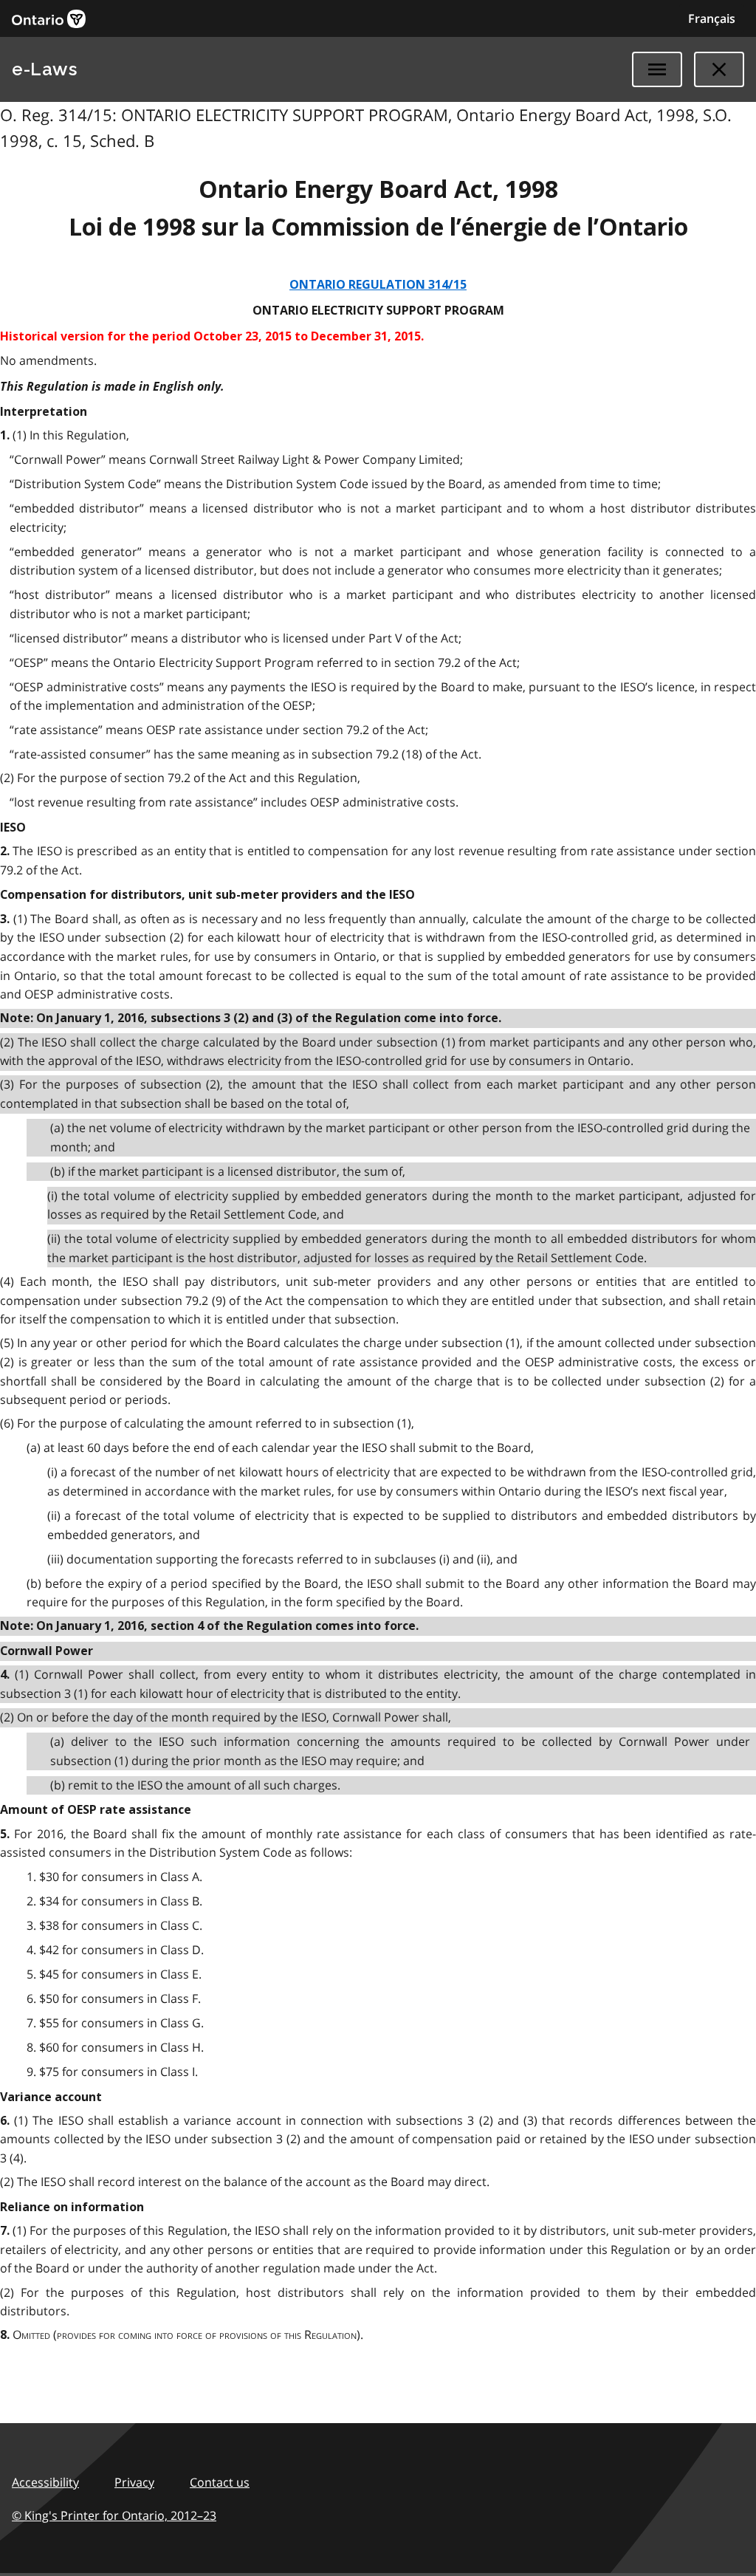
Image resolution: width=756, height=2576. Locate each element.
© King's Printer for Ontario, (114, 2515)
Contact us (220, 2482)
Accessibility (45, 2482)
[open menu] (657, 69)
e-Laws (44, 69)
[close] (719, 69)
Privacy (134, 2482)
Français (712, 18)
